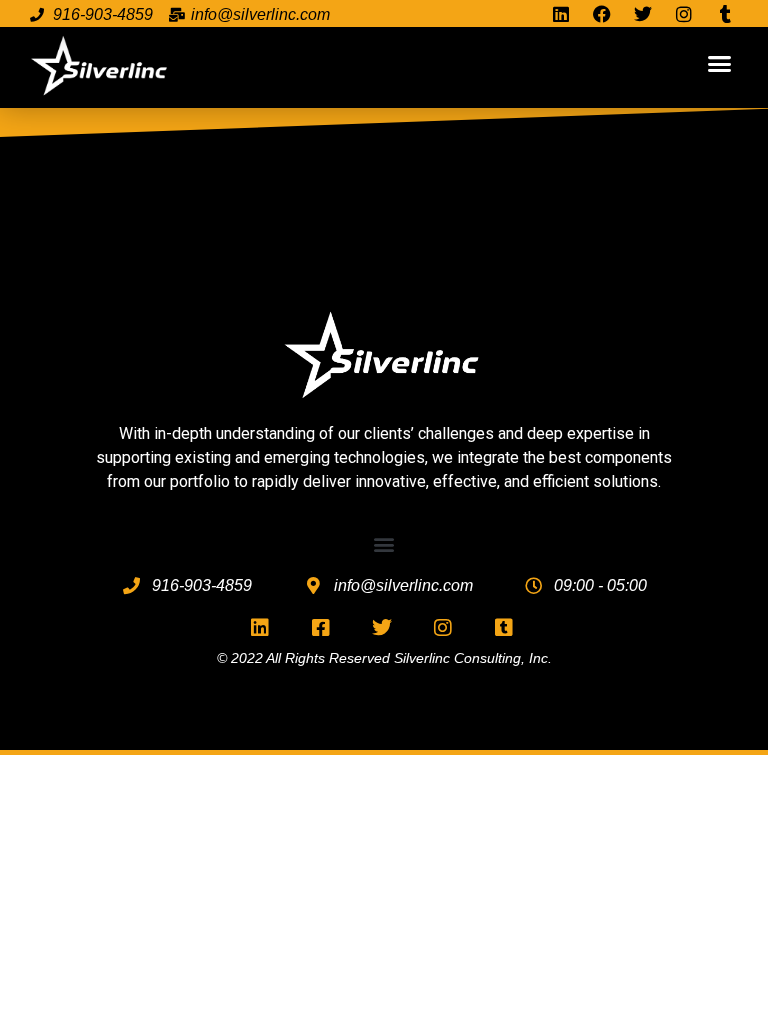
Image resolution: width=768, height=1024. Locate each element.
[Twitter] (642, 14)
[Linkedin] (560, 14)
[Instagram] (684, 14)
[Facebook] (601, 14)
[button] (719, 63)
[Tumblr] (725, 14)
